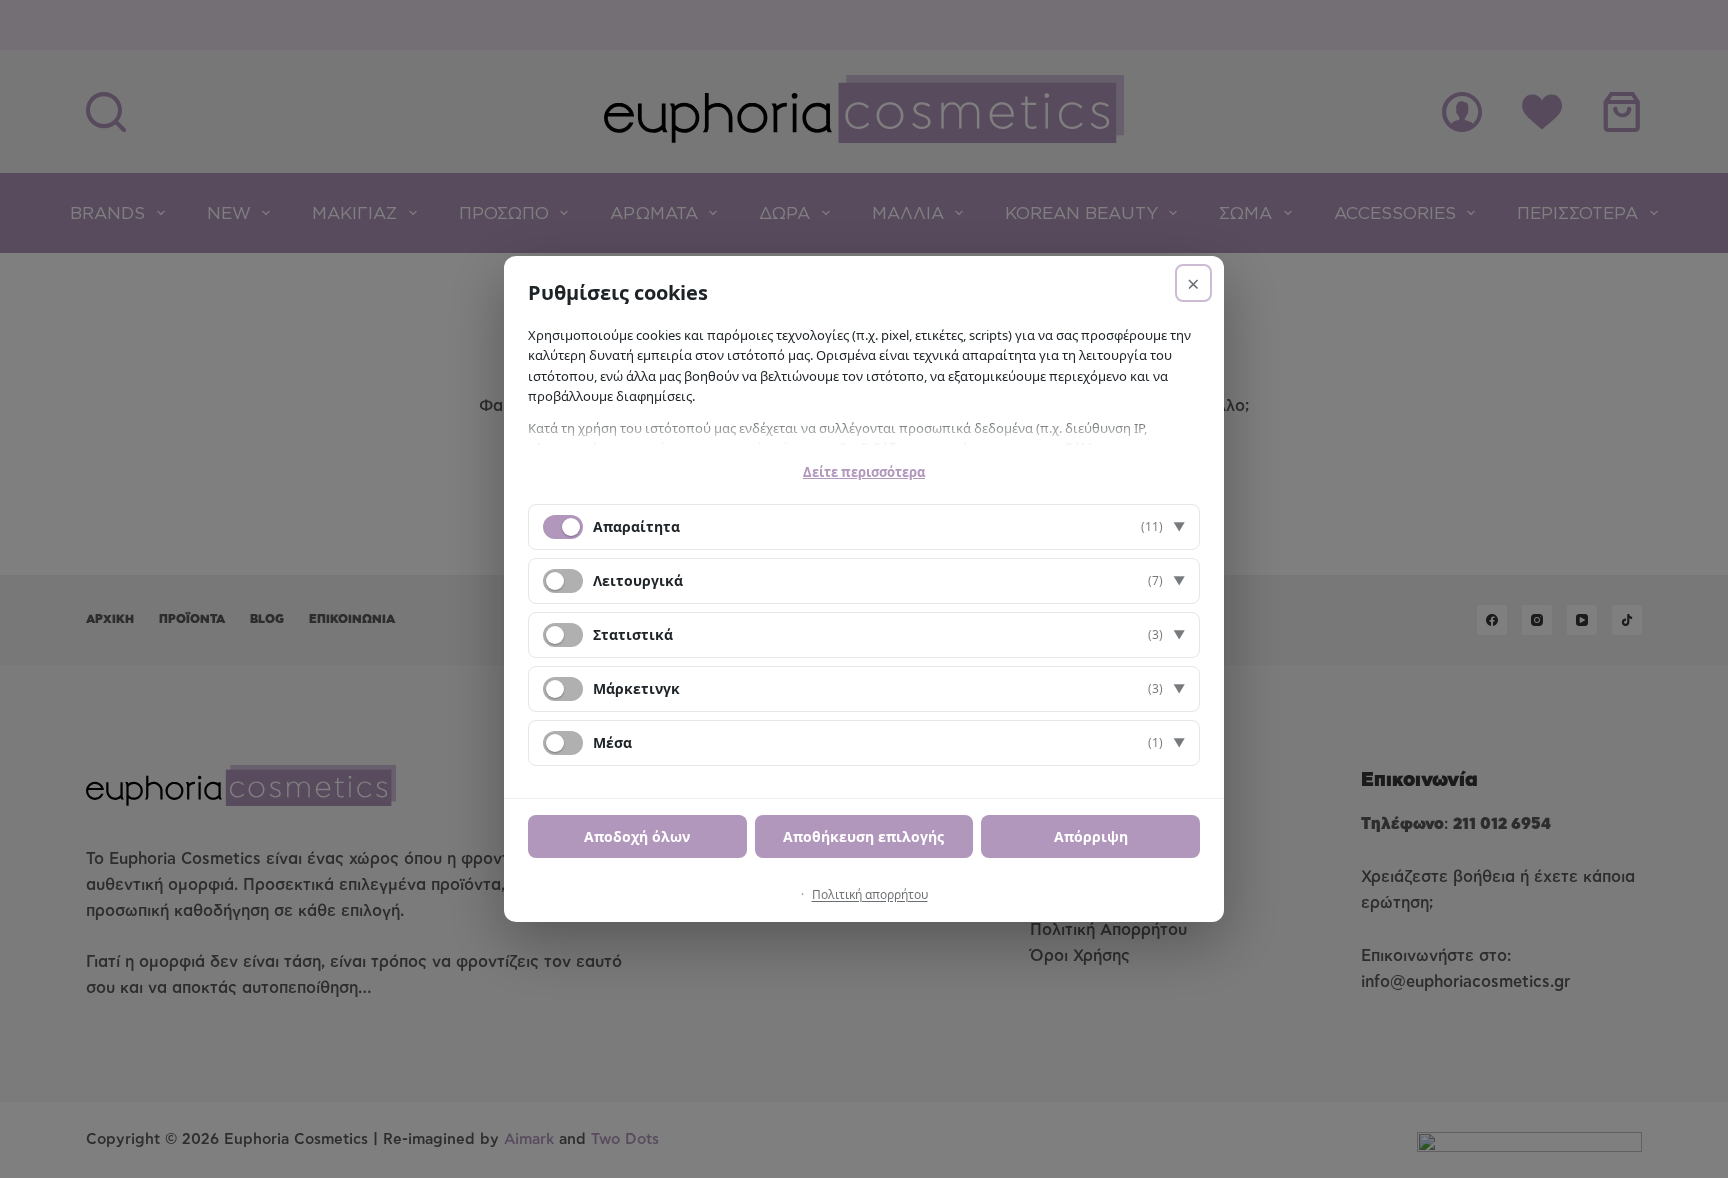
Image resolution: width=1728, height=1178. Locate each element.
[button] (864, 527)
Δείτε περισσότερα (864, 472)
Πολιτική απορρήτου (870, 894)
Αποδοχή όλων (637, 836)
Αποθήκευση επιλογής (863, 836)
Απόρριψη (1091, 836)
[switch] (563, 581)
